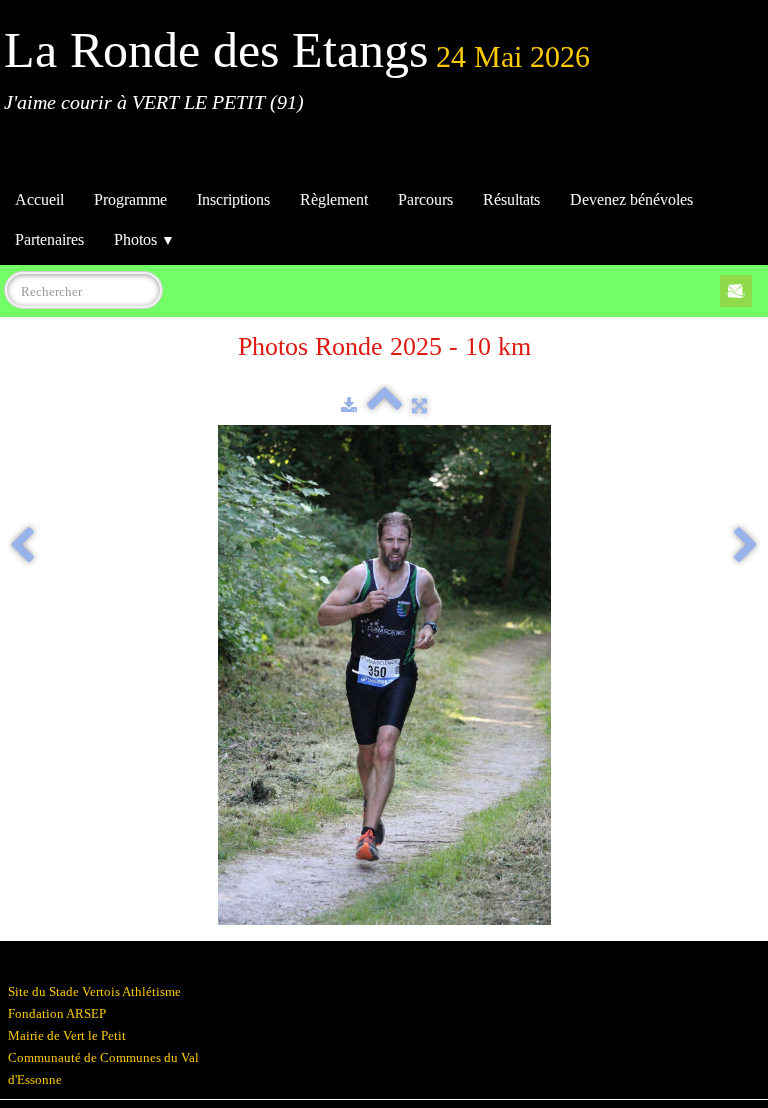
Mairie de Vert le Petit (67, 1035)
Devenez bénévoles (631, 199)
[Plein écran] (419, 405)
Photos (144, 239)
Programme (130, 199)
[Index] (384, 405)
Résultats (511, 199)
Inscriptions (233, 199)
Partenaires (49, 239)
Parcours (425, 199)
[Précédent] (22, 547)
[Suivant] (746, 547)
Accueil (39, 199)
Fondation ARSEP (57, 1013)
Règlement (334, 199)
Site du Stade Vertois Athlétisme (94, 991)
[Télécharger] (349, 405)
